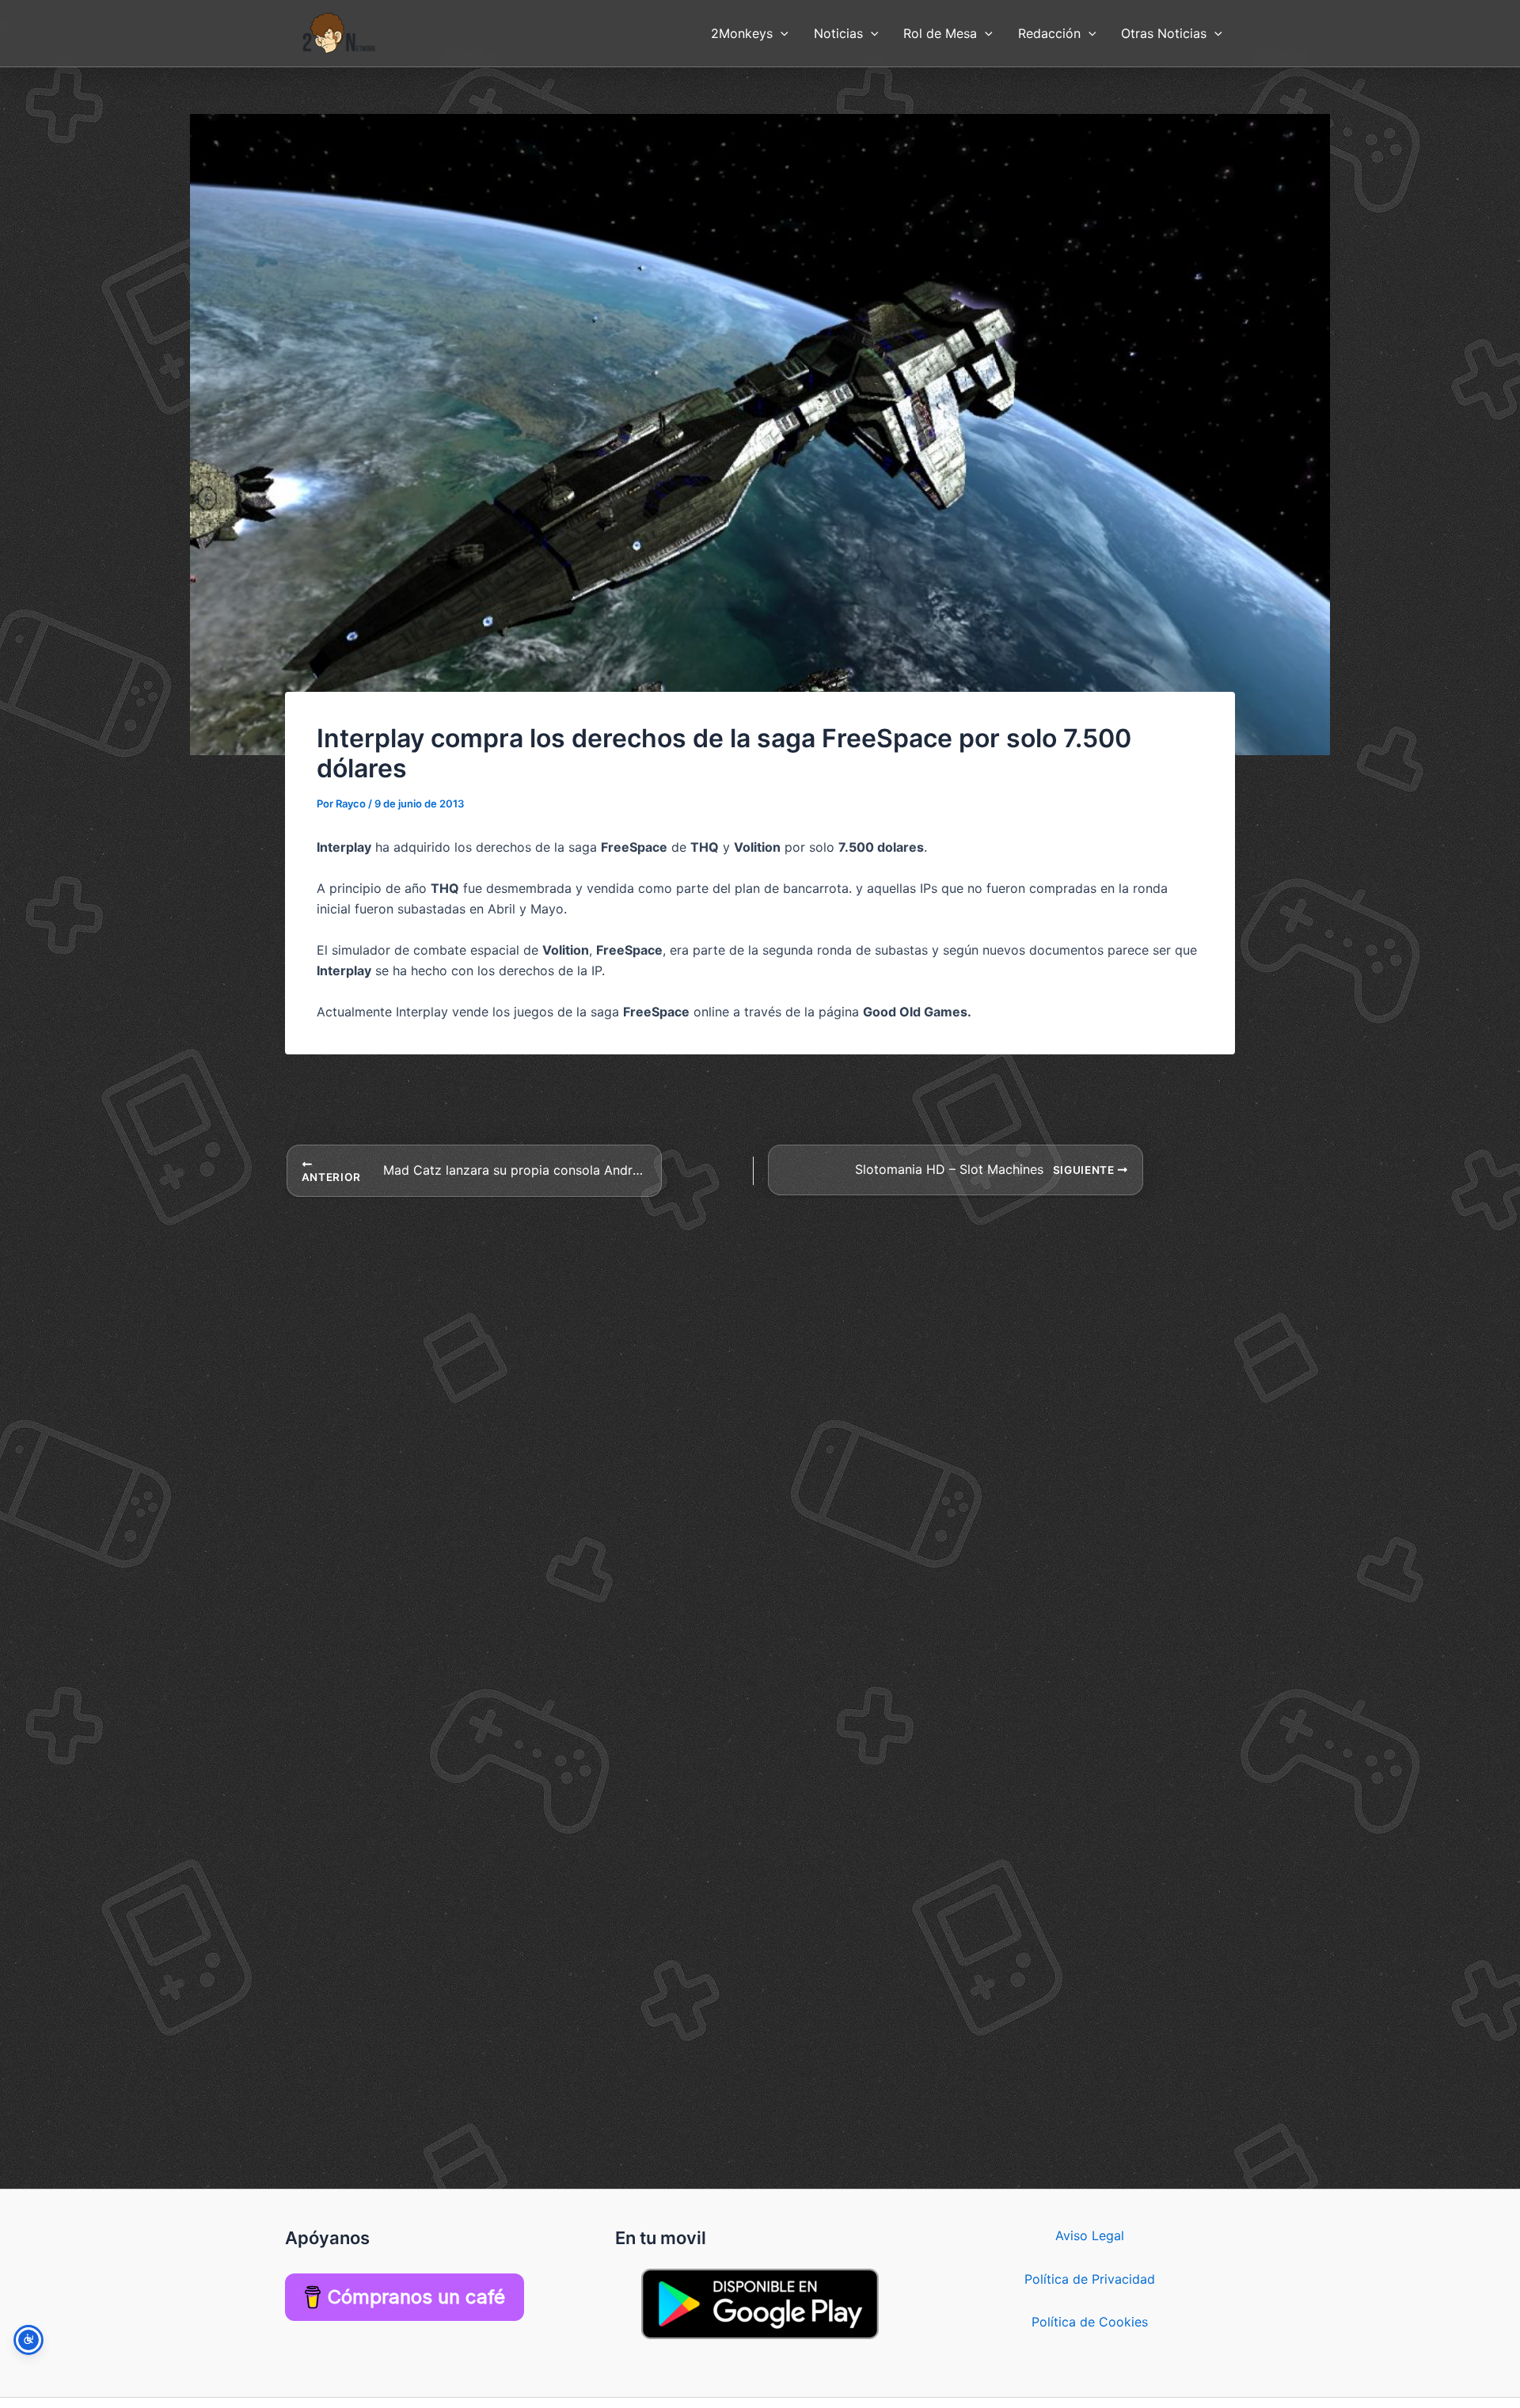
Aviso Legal (1090, 2235)
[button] (781, 33)
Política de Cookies (1090, 2322)
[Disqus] (760, 1396)
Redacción (1049, 33)
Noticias (838, 33)
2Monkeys (742, 33)
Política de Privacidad (1090, 2279)
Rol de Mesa (940, 33)
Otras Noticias (1164, 33)
